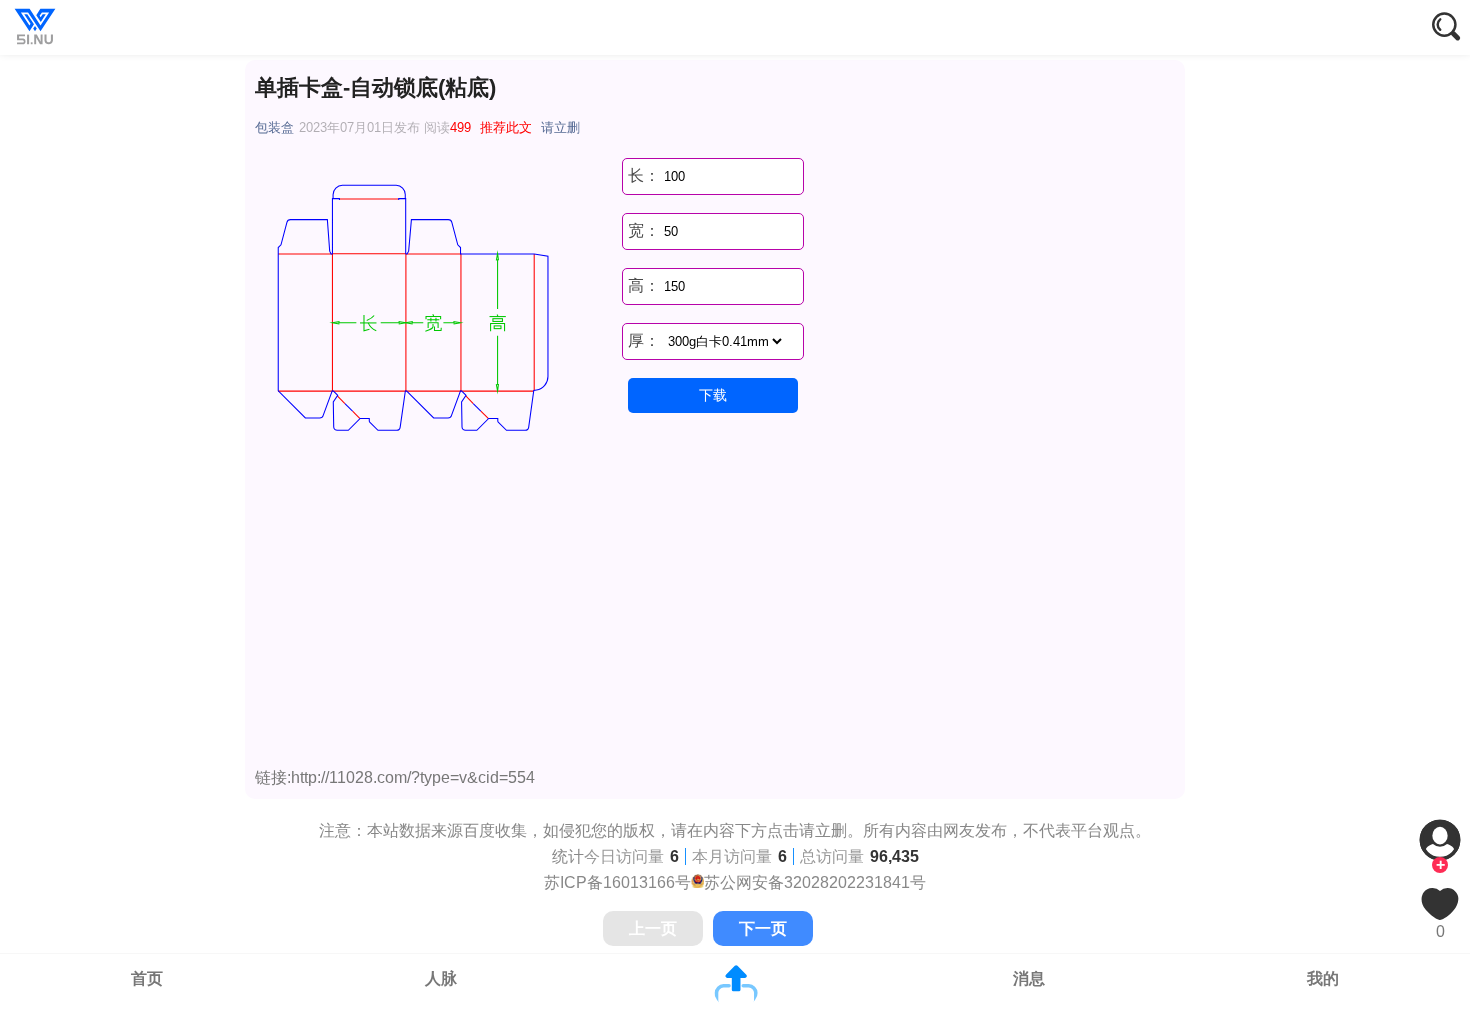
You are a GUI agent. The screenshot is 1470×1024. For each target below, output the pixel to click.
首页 (147, 978)
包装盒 (274, 127)
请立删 (560, 127)
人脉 (441, 978)
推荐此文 (506, 127)
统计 (568, 856)
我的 (1323, 978)
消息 (1029, 978)
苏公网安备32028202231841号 (815, 882)
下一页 (763, 928)
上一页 (653, 928)
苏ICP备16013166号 (617, 882)
